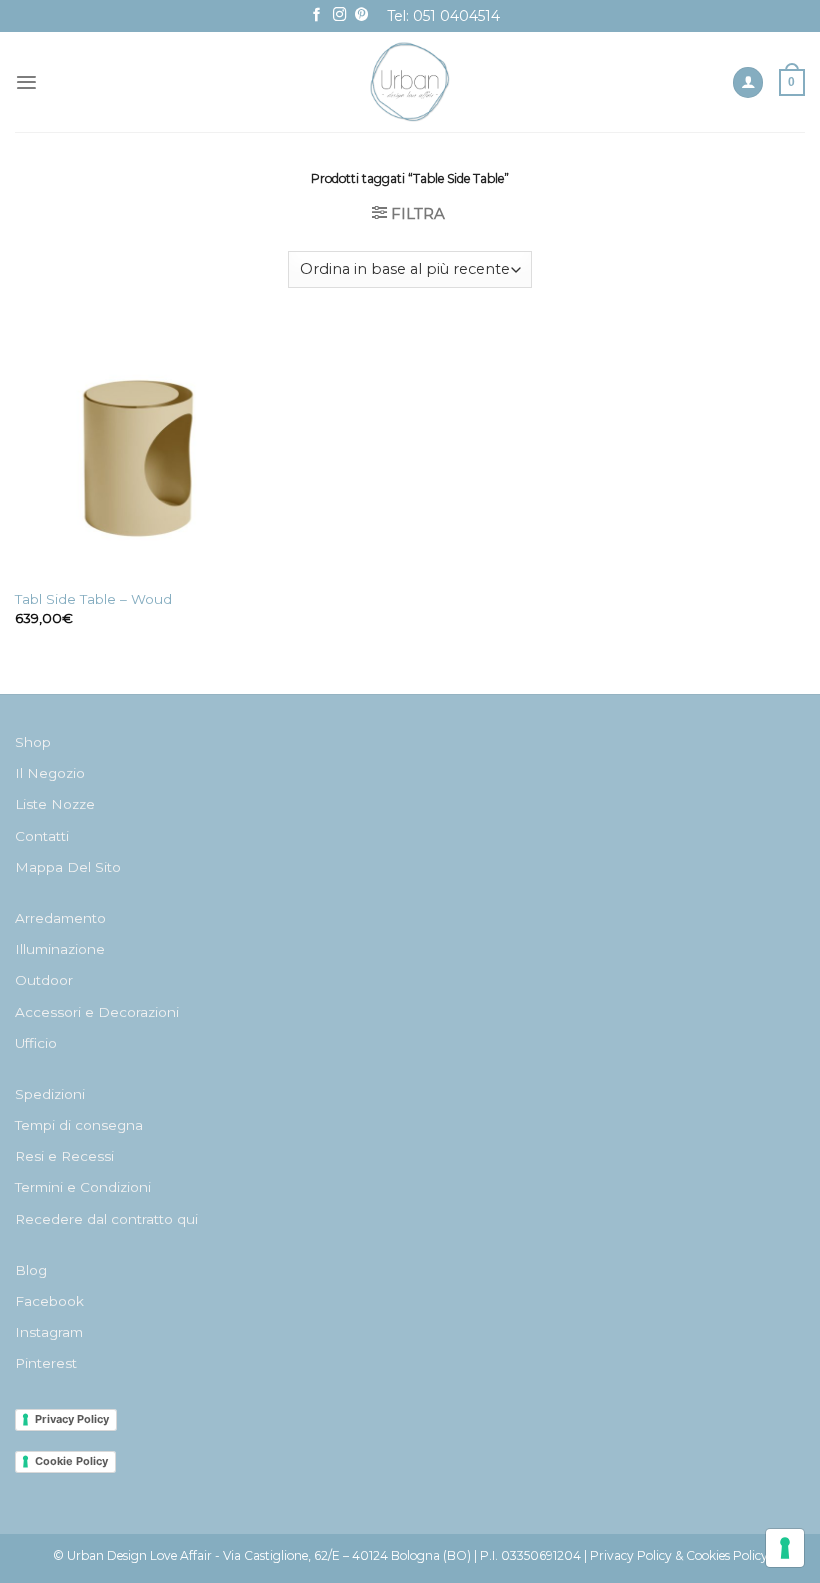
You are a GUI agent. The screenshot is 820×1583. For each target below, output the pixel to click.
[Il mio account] (748, 82)
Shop (33, 742)
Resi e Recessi (64, 1156)
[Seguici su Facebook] (317, 15)
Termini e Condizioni (83, 1187)
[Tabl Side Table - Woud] (140, 453)
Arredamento (60, 918)
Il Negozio (50, 773)
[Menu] (26, 82)
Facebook (49, 1301)
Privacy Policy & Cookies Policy (679, 1555)
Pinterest (46, 1363)
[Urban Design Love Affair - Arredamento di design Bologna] (410, 82)
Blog (31, 1270)
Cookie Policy (71, 1461)
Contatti (42, 836)
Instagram (49, 1332)
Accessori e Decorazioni (97, 1012)
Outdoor (44, 980)
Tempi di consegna (79, 1125)
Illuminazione (60, 949)
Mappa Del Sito (68, 867)
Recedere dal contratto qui (106, 1219)
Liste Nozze (55, 804)
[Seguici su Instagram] (340, 15)
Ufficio (36, 1043)
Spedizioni (50, 1094)
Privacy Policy (72, 1419)
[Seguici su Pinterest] (362, 15)
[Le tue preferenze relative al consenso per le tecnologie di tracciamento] (785, 1548)
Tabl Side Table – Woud (93, 599)
